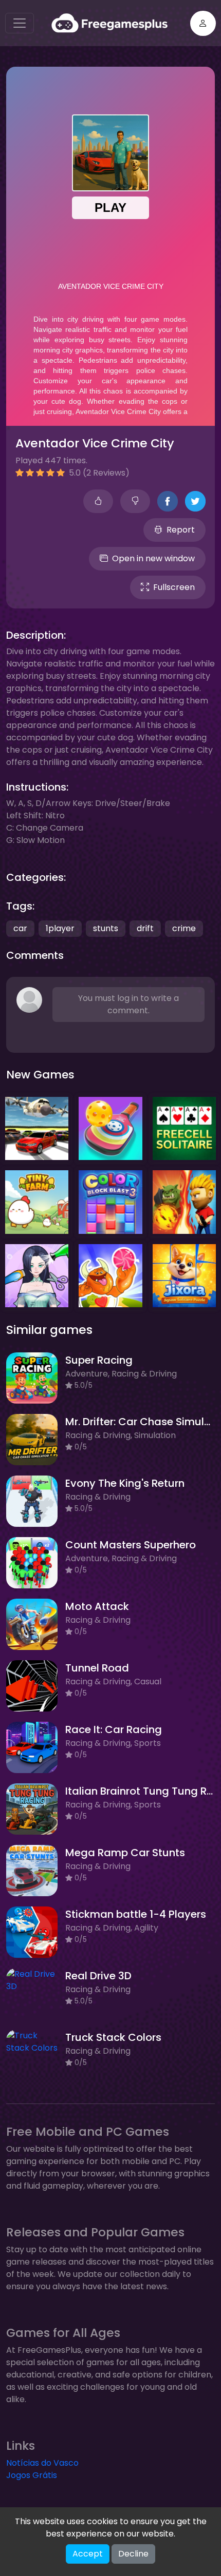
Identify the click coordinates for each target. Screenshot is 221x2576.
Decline (133, 2554)
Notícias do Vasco (42, 2463)
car (20, 928)
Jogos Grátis (32, 2475)
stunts (106, 928)
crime (184, 928)
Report (181, 530)
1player (60, 928)
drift (145, 928)
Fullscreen (174, 587)
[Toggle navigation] (20, 23)
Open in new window (153, 558)
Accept (88, 2554)
